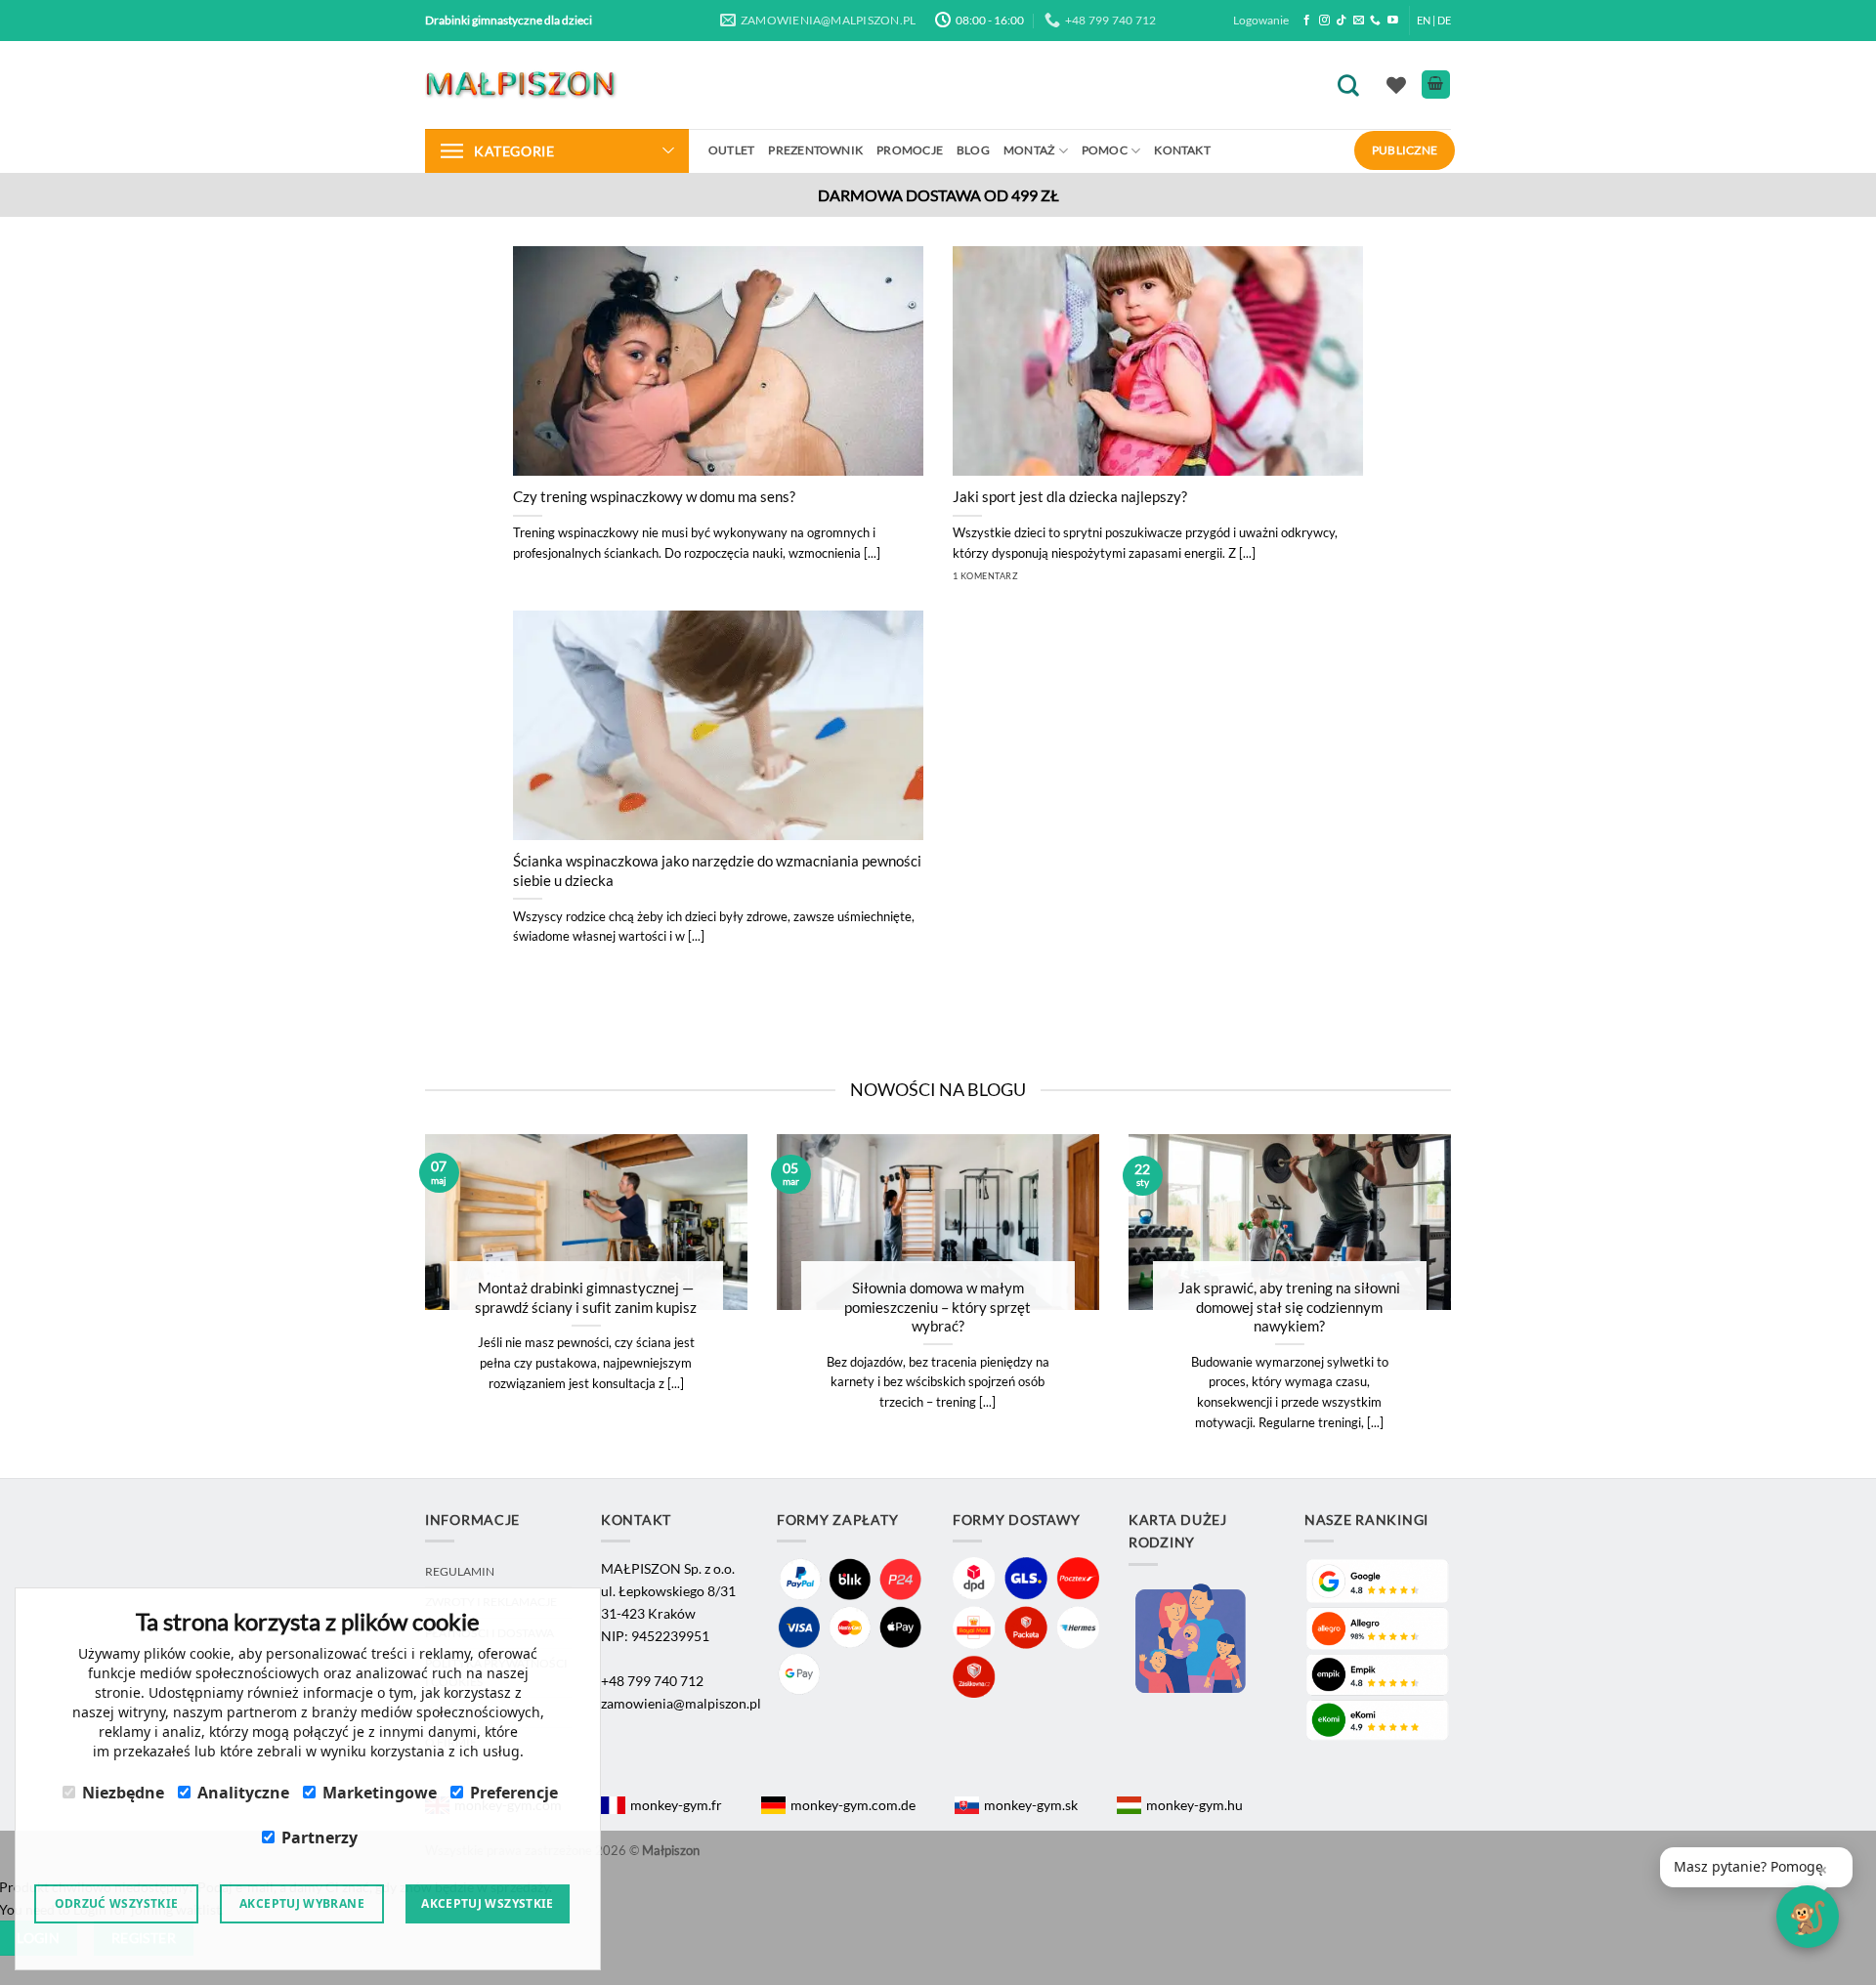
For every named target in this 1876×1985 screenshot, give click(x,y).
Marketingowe (380, 1793)
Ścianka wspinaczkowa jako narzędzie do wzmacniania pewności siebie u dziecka (717, 870)
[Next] (1476, 1306)
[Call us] (1375, 21)
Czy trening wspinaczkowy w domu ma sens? (654, 496)
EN (1424, 20)
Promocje (910, 150)
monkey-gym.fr (676, 1805)
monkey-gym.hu (1194, 1805)
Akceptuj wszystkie (487, 1903)
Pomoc (1105, 150)
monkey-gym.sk (1031, 1805)
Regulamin (460, 1571)
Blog (973, 150)
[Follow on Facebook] (1307, 21)
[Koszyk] (1436, 84)
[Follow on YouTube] (1393, 21)
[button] (1756, 1867)
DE (1444, 20)
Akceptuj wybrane (302, 1903)
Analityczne (243, 1793)
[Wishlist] (1396, 85)
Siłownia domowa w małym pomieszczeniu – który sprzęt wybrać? (938, 1307)
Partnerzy (320, 1837)
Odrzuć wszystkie (117, 1903)
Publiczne (1405, 150)
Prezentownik (815, 150)
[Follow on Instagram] (1324, 21)
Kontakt (1182, 150)
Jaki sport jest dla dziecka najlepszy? (1070, 496)
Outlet (731, 150)
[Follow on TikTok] (1341, 21)
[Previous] (400, 1306)
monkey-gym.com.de (853, 1805)
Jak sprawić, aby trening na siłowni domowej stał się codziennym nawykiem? (1289, 1307)
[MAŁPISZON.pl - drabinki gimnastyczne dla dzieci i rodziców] (523, 84)
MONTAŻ (1029, 150)
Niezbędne (123, 1793)
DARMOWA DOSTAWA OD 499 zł (938, 195)
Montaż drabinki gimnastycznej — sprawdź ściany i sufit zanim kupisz (586, 1297)
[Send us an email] (1359, 21)
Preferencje (514, 1793)
